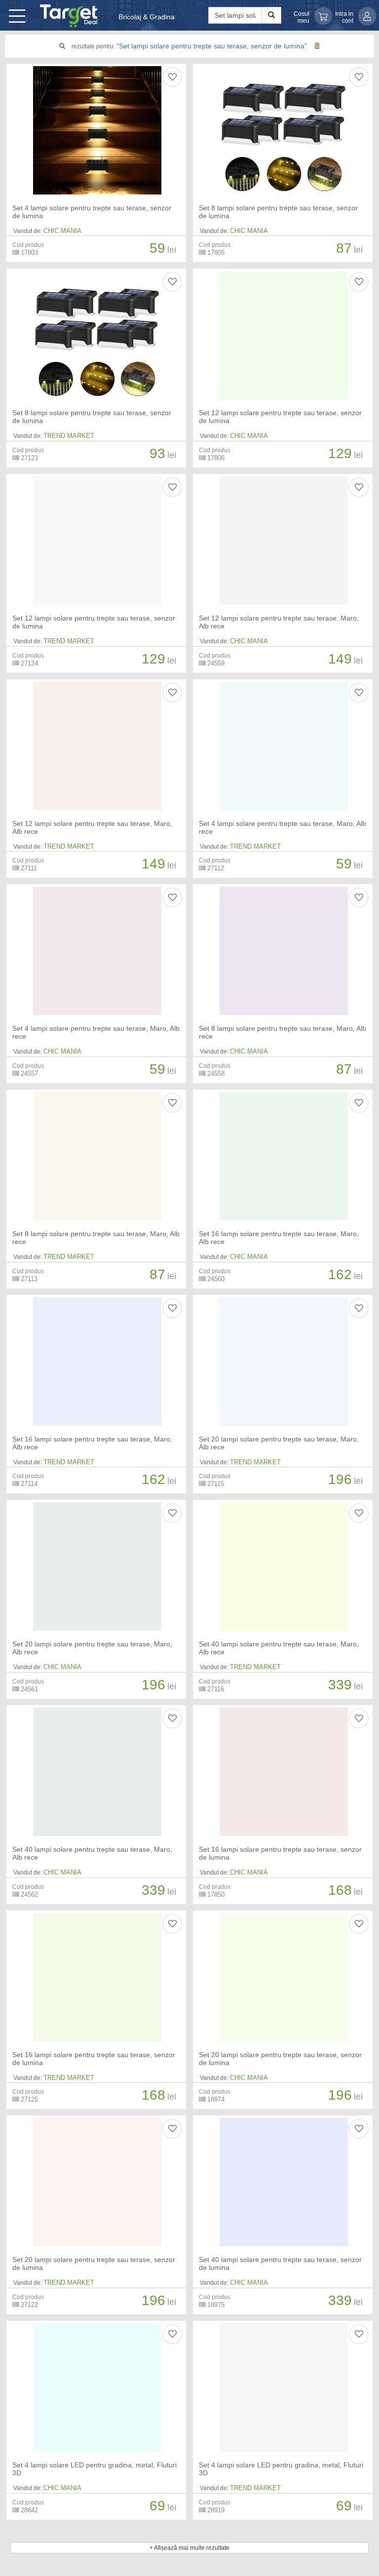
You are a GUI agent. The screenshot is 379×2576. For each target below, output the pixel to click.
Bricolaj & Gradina (147, 17)
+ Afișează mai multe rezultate (189, 2548)
